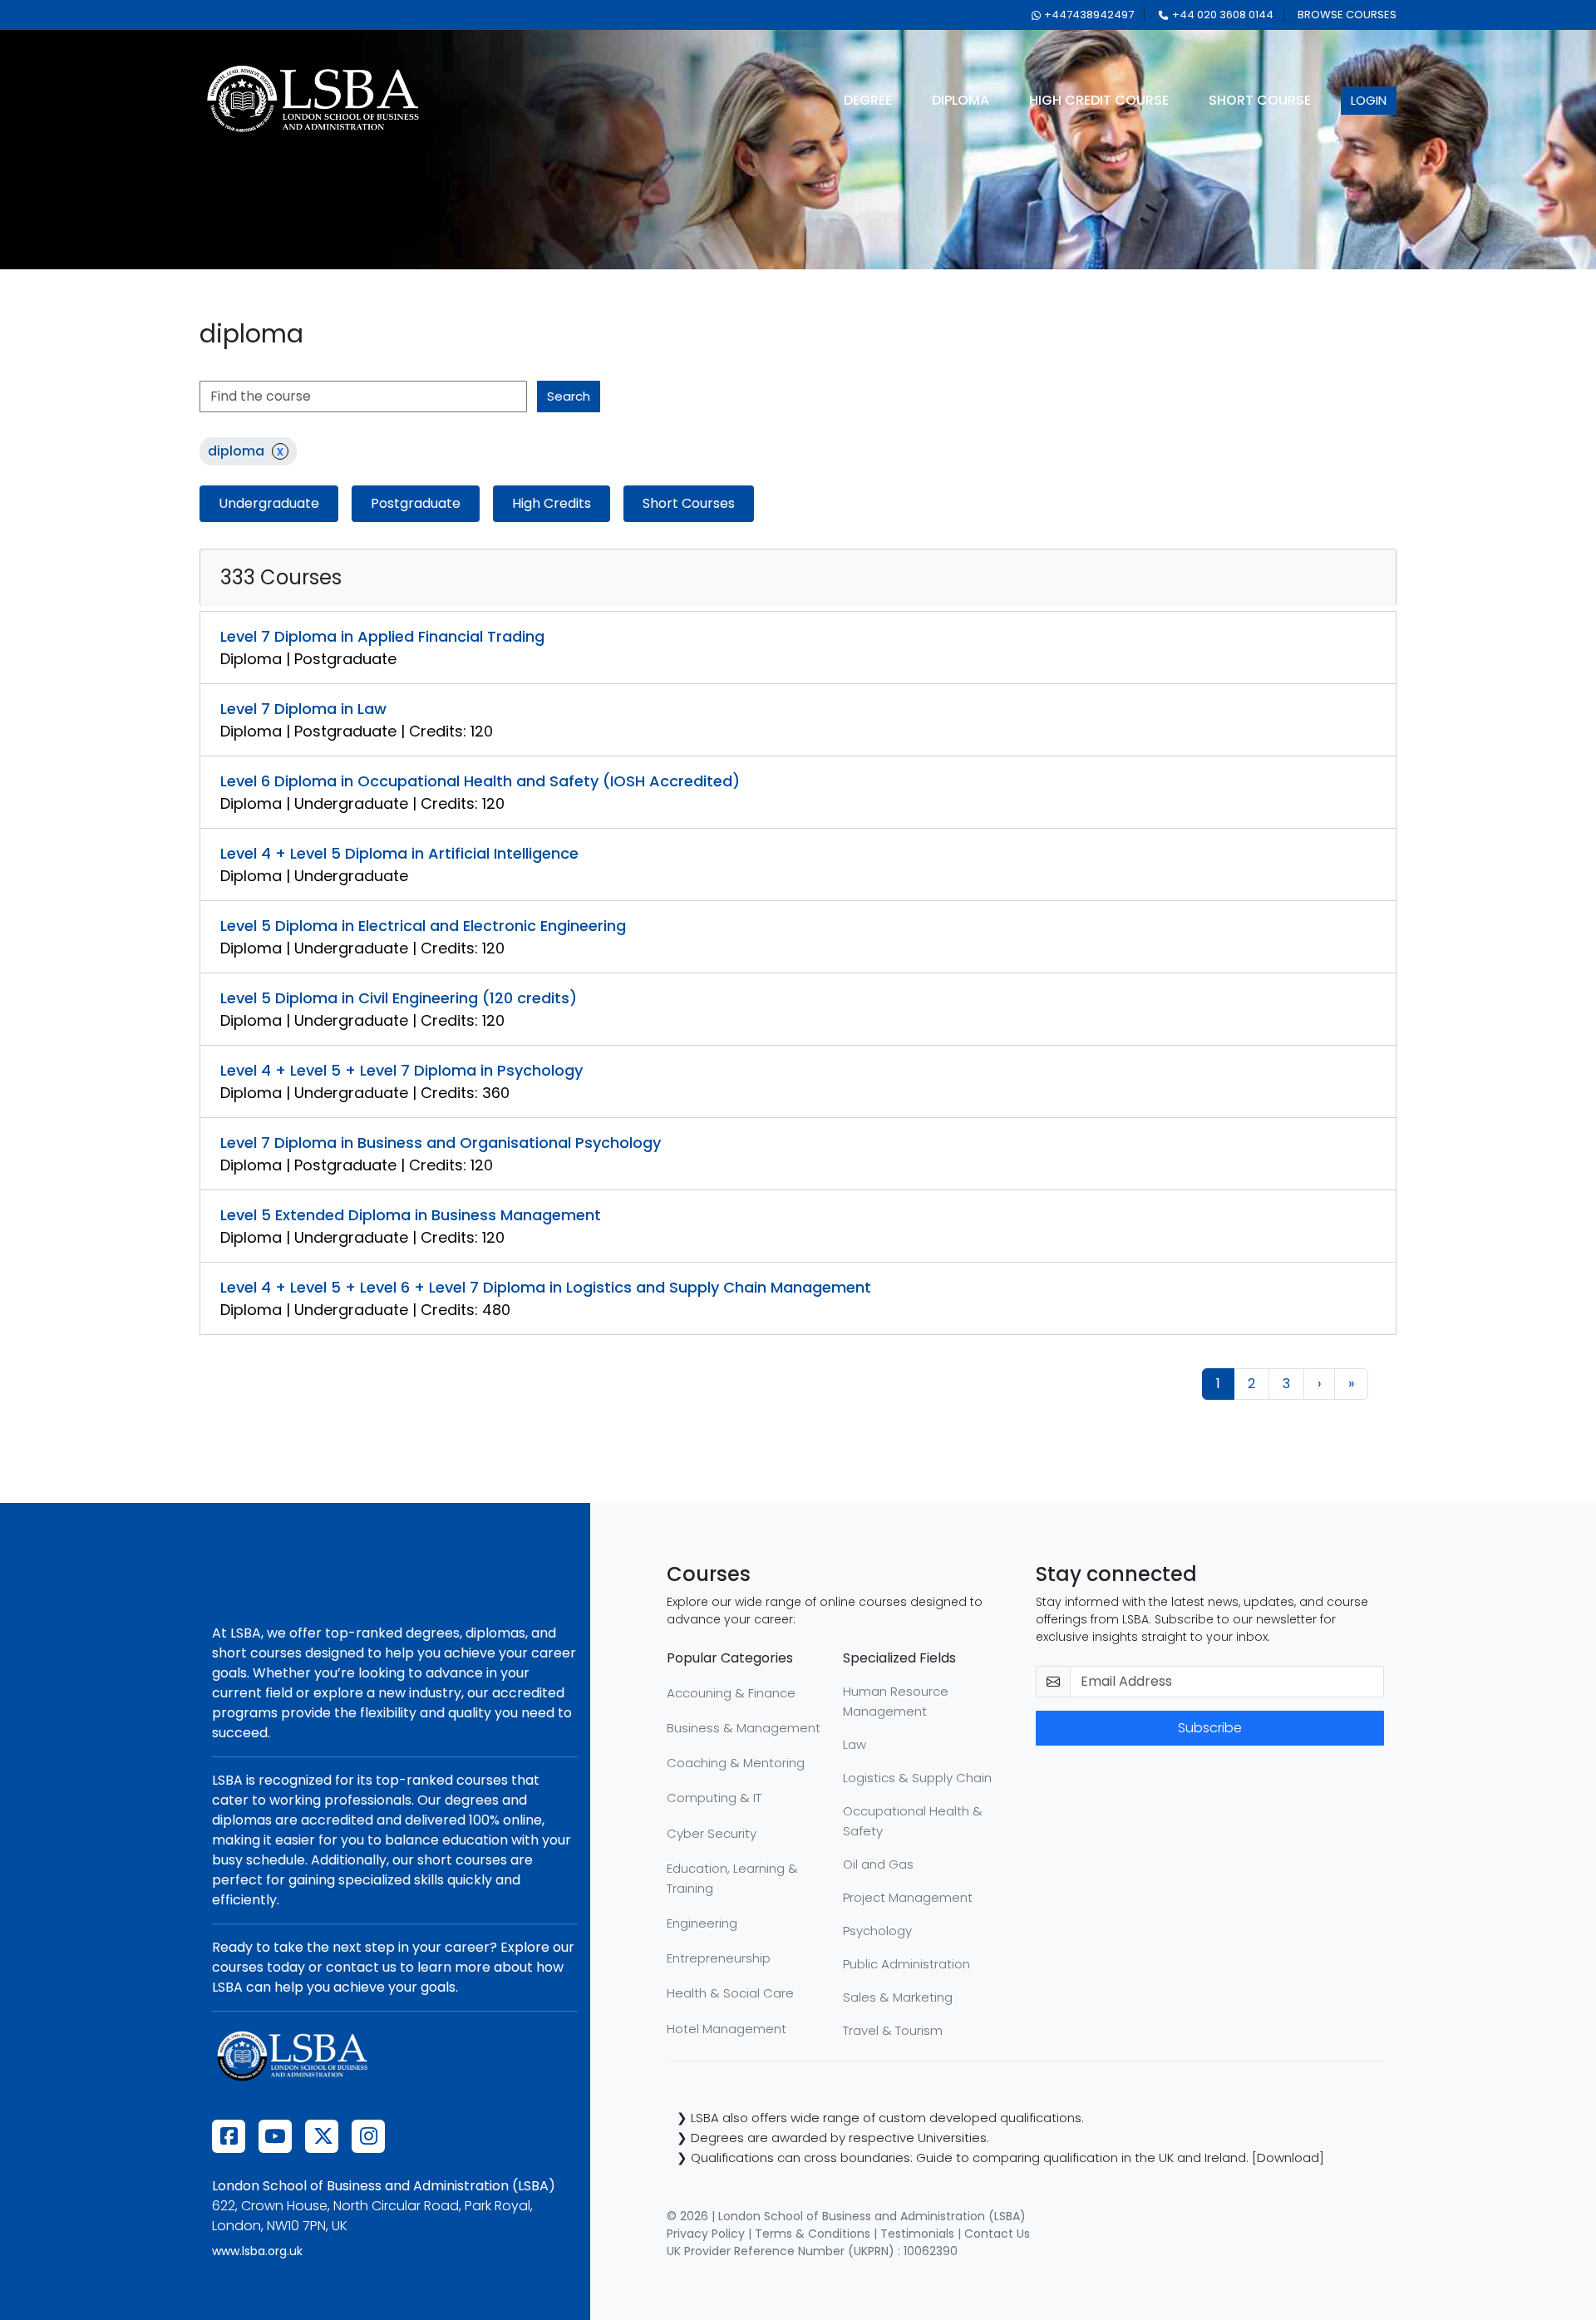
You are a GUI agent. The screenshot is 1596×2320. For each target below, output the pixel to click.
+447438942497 (1089, 15)
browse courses (1347, 15)
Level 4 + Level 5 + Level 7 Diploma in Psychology (401, 1070)
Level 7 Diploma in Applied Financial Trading (382, 636)
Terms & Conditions (813, 2234)
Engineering (702, 1923)
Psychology (877, 1931)
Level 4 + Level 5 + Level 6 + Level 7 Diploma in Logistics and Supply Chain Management (546, 1287)
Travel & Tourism (893, 2030)
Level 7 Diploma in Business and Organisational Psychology (441, 1143)
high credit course (1099, 100)
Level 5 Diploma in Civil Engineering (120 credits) (399, 998)
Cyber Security (712, 1833)
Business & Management (744, 1728)
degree (868, 100)
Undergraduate (269, 503)
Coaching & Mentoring (736, 1763)
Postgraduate (416, 503)
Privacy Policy (706, 2234)
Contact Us (997, 2234)
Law (855, 1744)
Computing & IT (714, 1798)
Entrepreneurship (719, 1958)
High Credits (552, 503)
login (1369, 100)
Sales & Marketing (898, 1997)
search (569, 396)
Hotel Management (727, 2029)
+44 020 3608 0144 (1223, 15)
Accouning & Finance (731, 1693)
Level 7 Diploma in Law (303, 709)
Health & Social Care (730, 1993)
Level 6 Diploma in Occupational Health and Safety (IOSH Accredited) (480, 781)
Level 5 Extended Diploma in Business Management (411, 1215)
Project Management (908, 1897)
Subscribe (1210, 1728)
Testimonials (917, 2234)
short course (1260, 100)
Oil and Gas (878, 1864)
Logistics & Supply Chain (917, 1778)
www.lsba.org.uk (257, 2251)
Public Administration (906, 1964)
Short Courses (689, 503)
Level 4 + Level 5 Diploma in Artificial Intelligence (399, 853)
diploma (961, 100)
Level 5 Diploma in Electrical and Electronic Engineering (423, 926)
